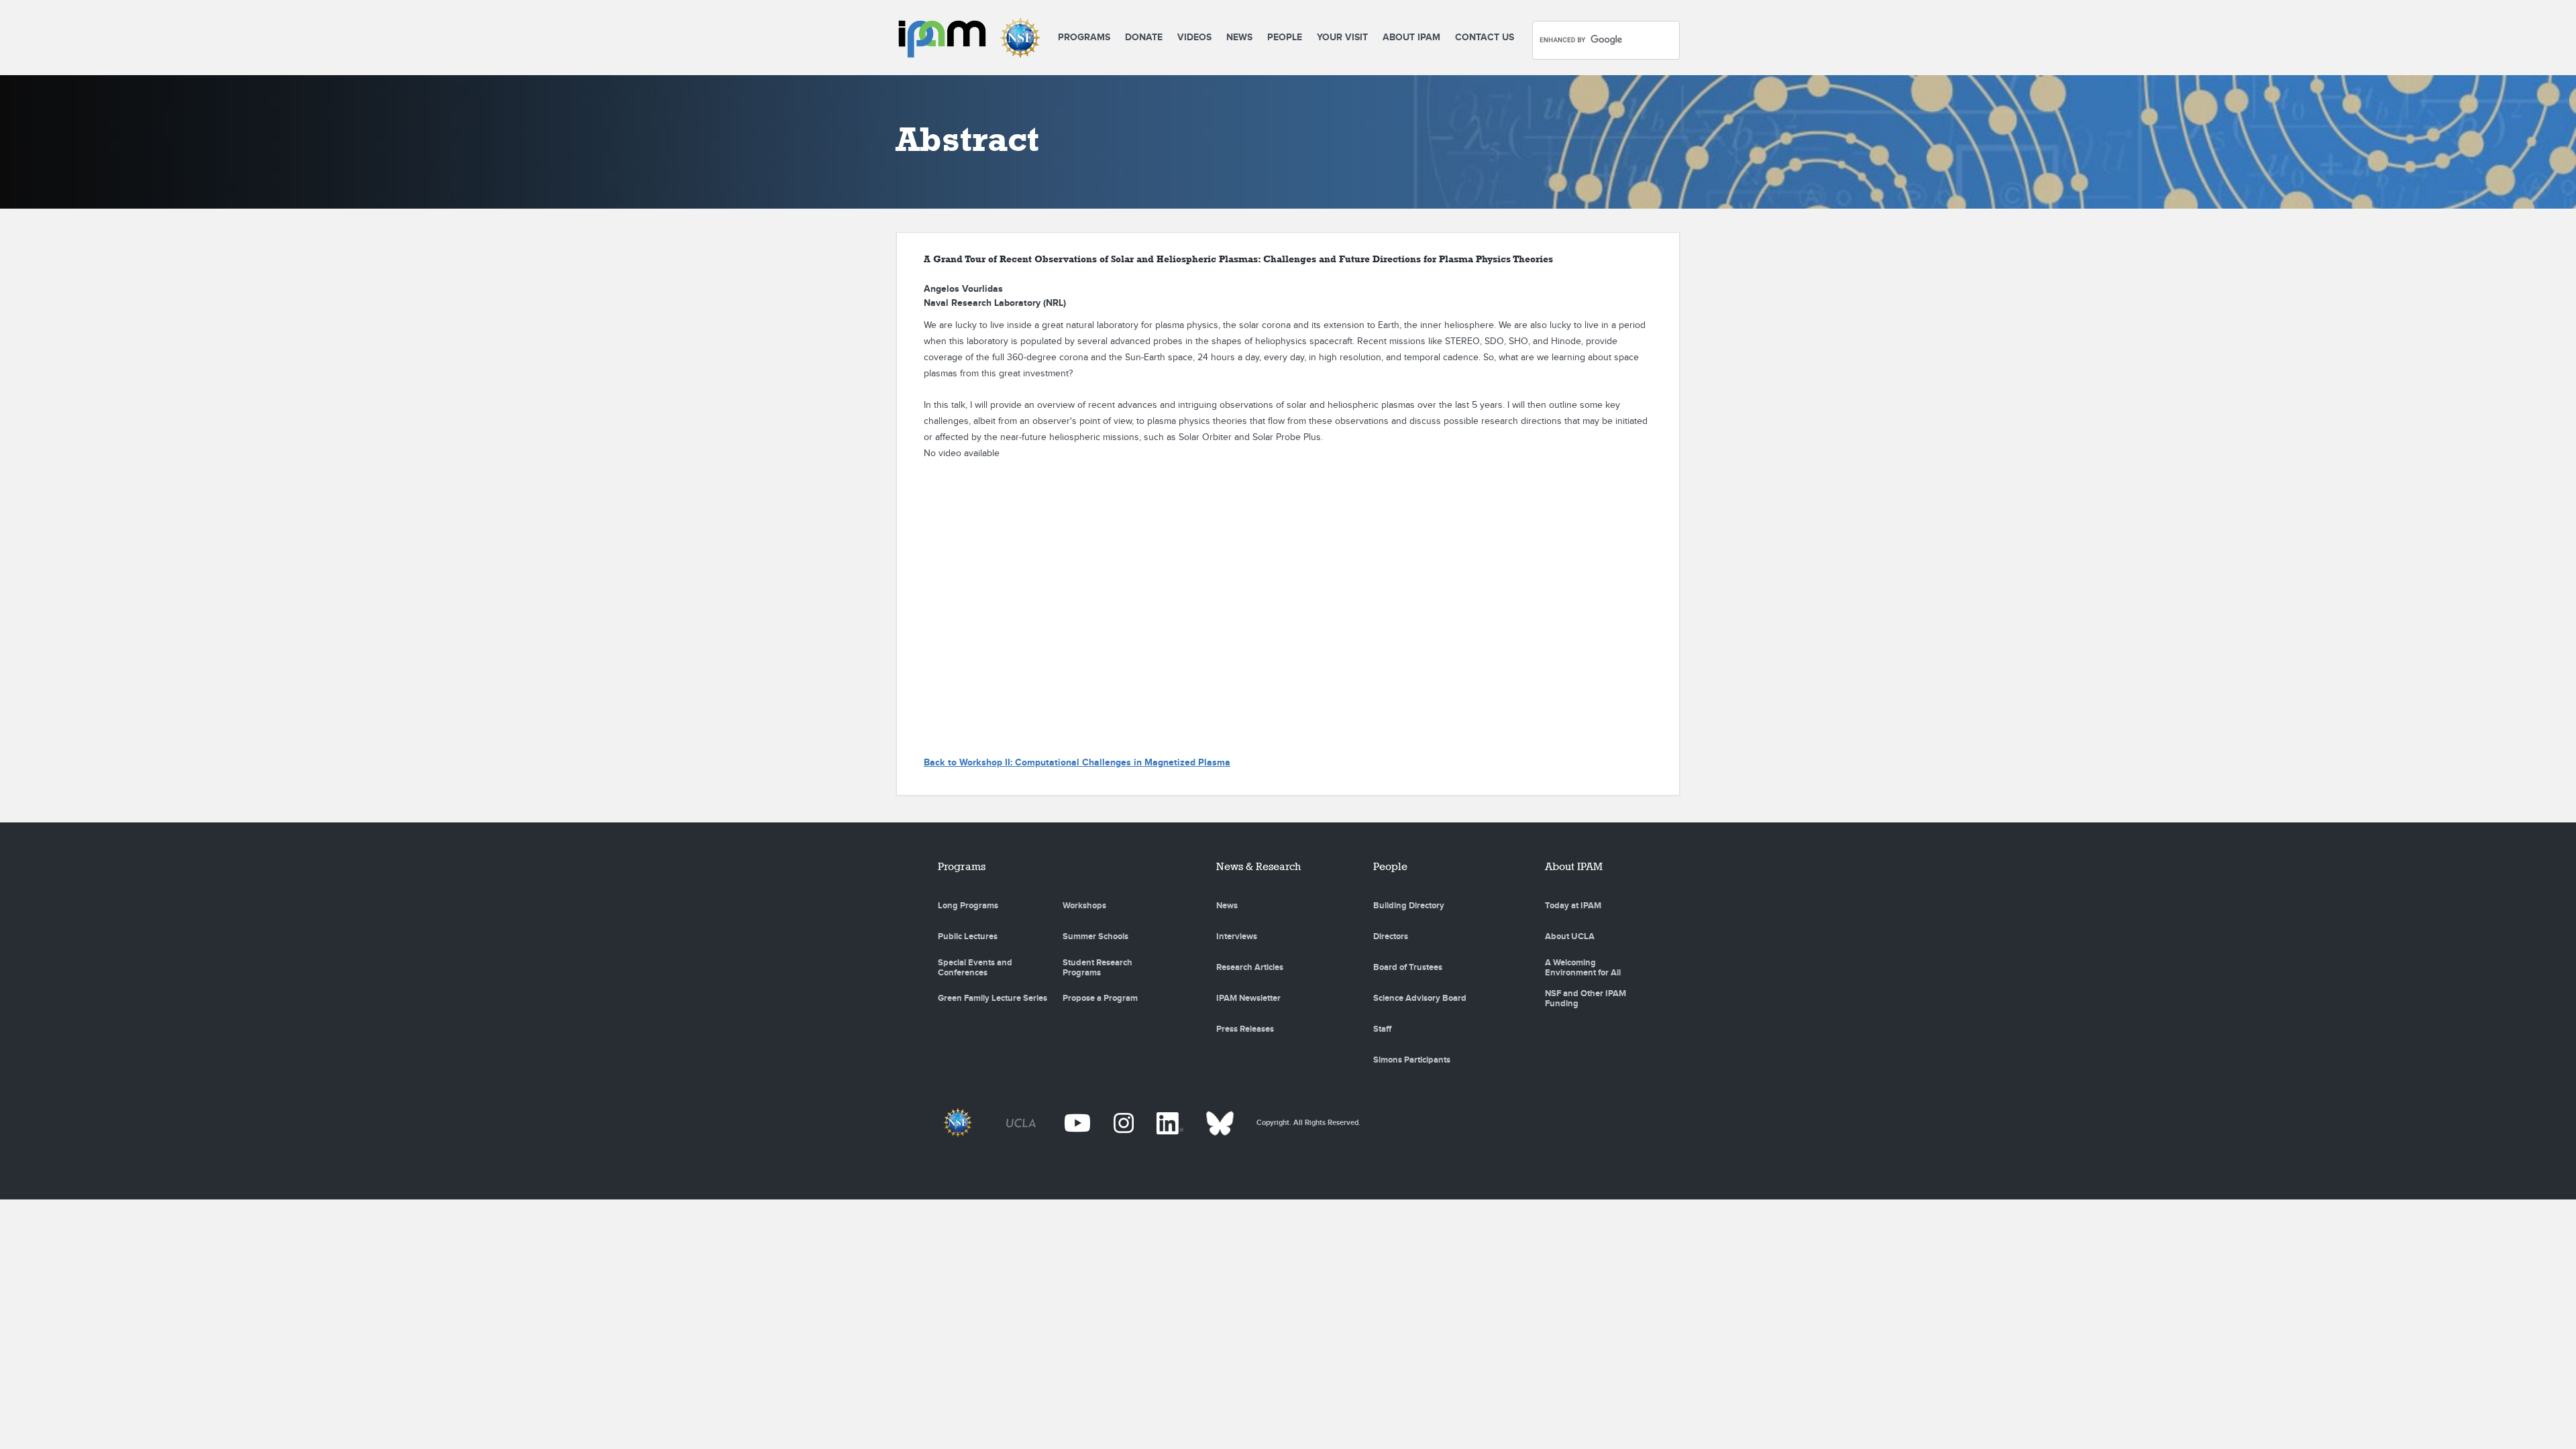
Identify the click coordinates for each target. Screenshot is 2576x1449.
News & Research (1258, 866)
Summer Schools (1095, 936)
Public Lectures (968, 936)
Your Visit (1342, 37)
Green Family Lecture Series (992, 998)
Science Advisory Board (1420, 998)
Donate (1144, 37)
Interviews (1237, 936)
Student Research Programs (1097, 968)
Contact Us (1485, 37)
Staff (1382, 1029)
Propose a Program (1100, 998)
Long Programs (968, 906)
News (1239, 37)
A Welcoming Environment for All (1583, 968)
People (1285, 37)
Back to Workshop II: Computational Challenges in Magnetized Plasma (1077, 762)
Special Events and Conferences (975, 968)
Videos (1194, 37)
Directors (1391, 936)
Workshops (1084, 906)
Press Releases (1245, 1029)
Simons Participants (1412, 1060)
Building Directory (1409, 906)
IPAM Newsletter (1248, 998)
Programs (1084, 37)
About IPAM (1411, 37)
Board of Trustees (1408, 967)
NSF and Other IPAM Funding (1586, 999)
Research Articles (1250, 967)
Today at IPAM (1573, 906)
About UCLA (1570, 936)
